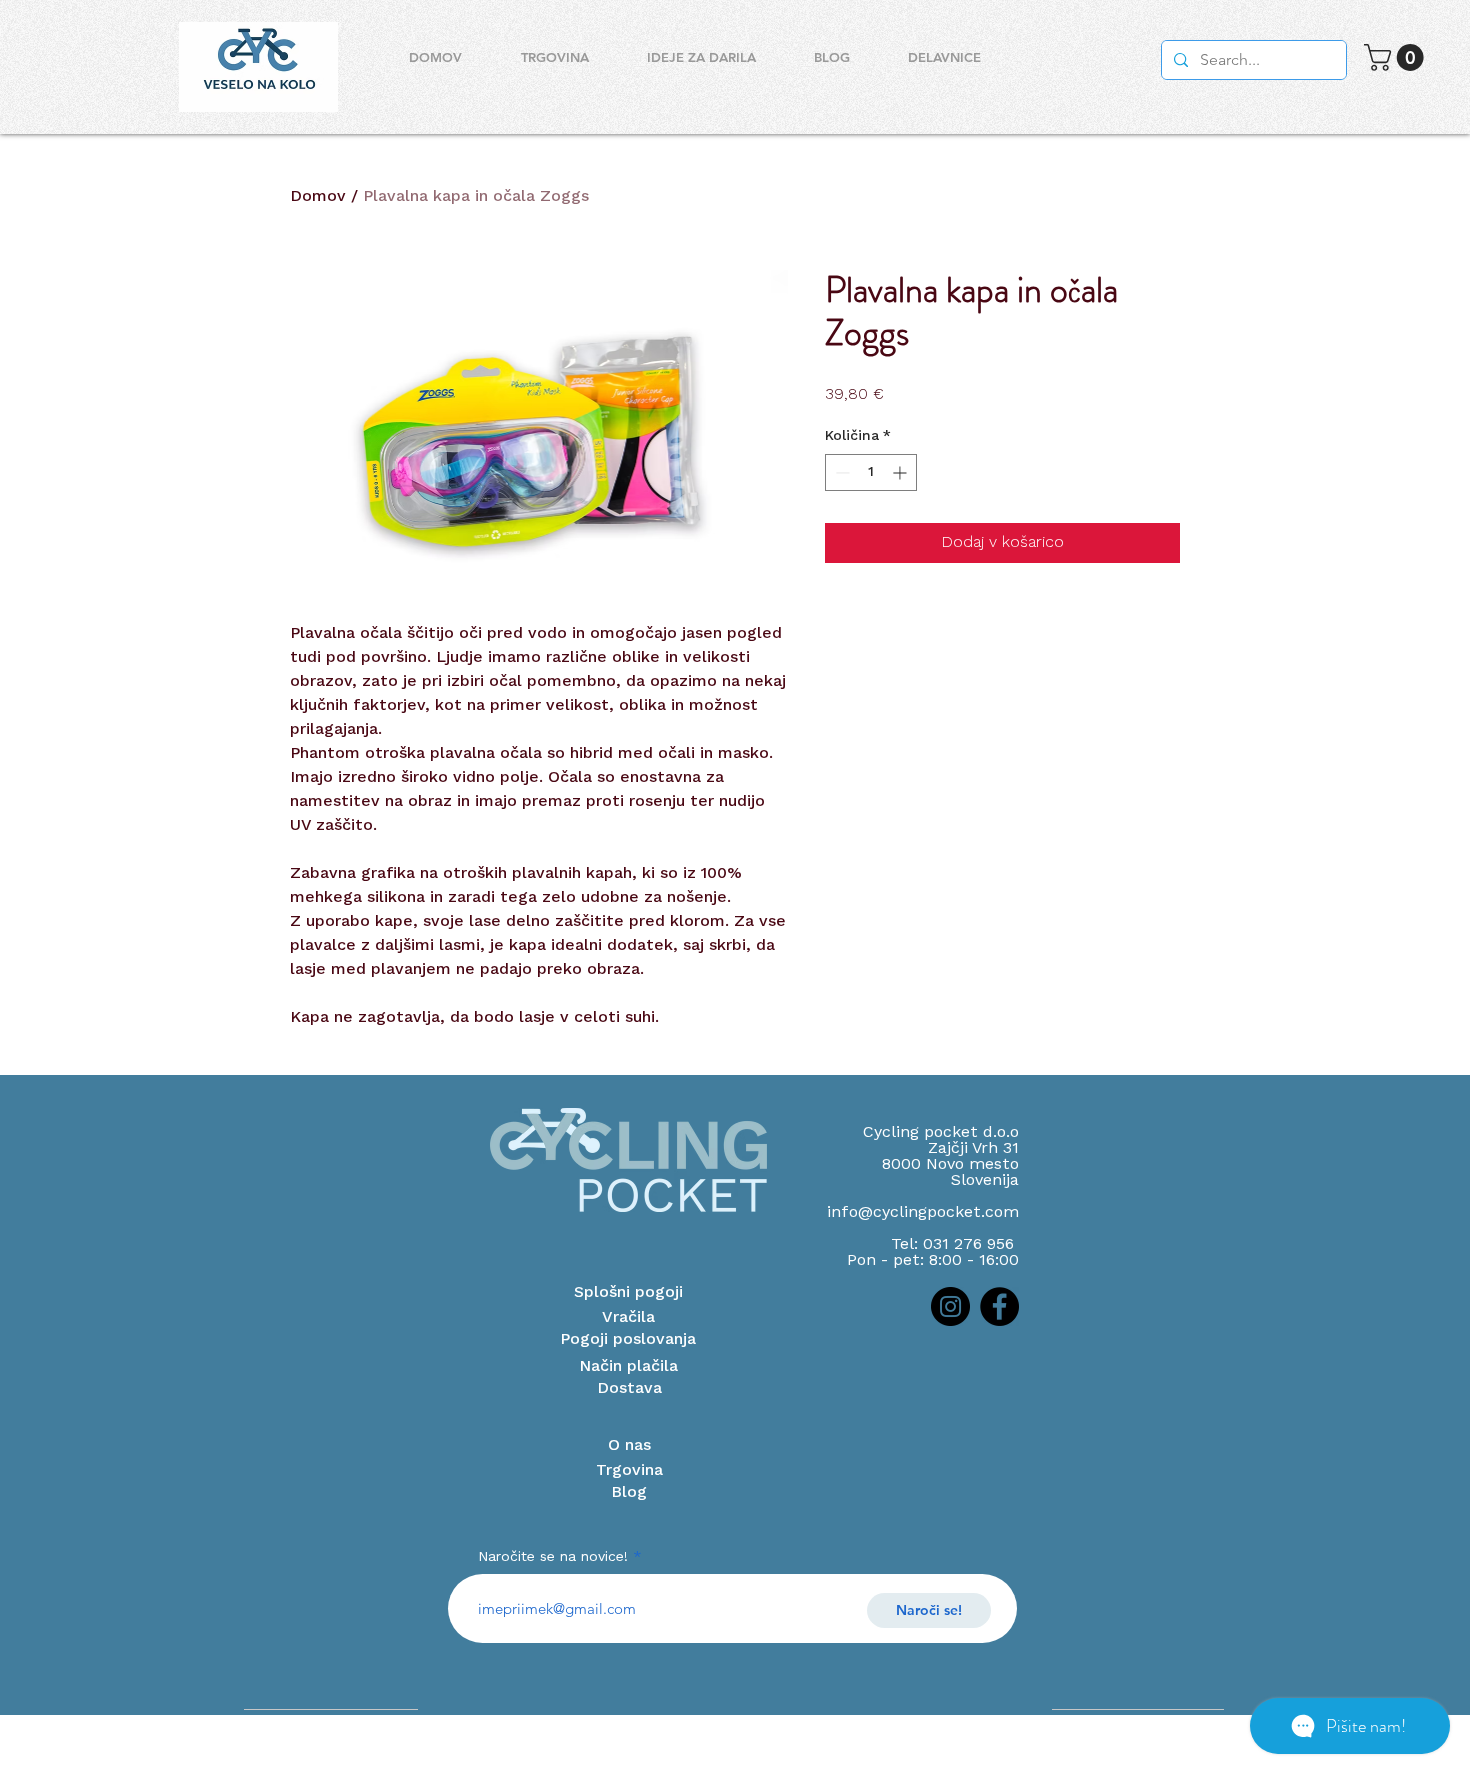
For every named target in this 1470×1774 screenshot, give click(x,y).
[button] (1397, 57)
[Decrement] (840, 472)
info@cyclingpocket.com (923, 1213)
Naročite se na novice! (553, 1557)
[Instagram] (950, 1306)
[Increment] (901, 472)
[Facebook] (999, 1306)
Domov (318, 197)
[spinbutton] (871, 472)
